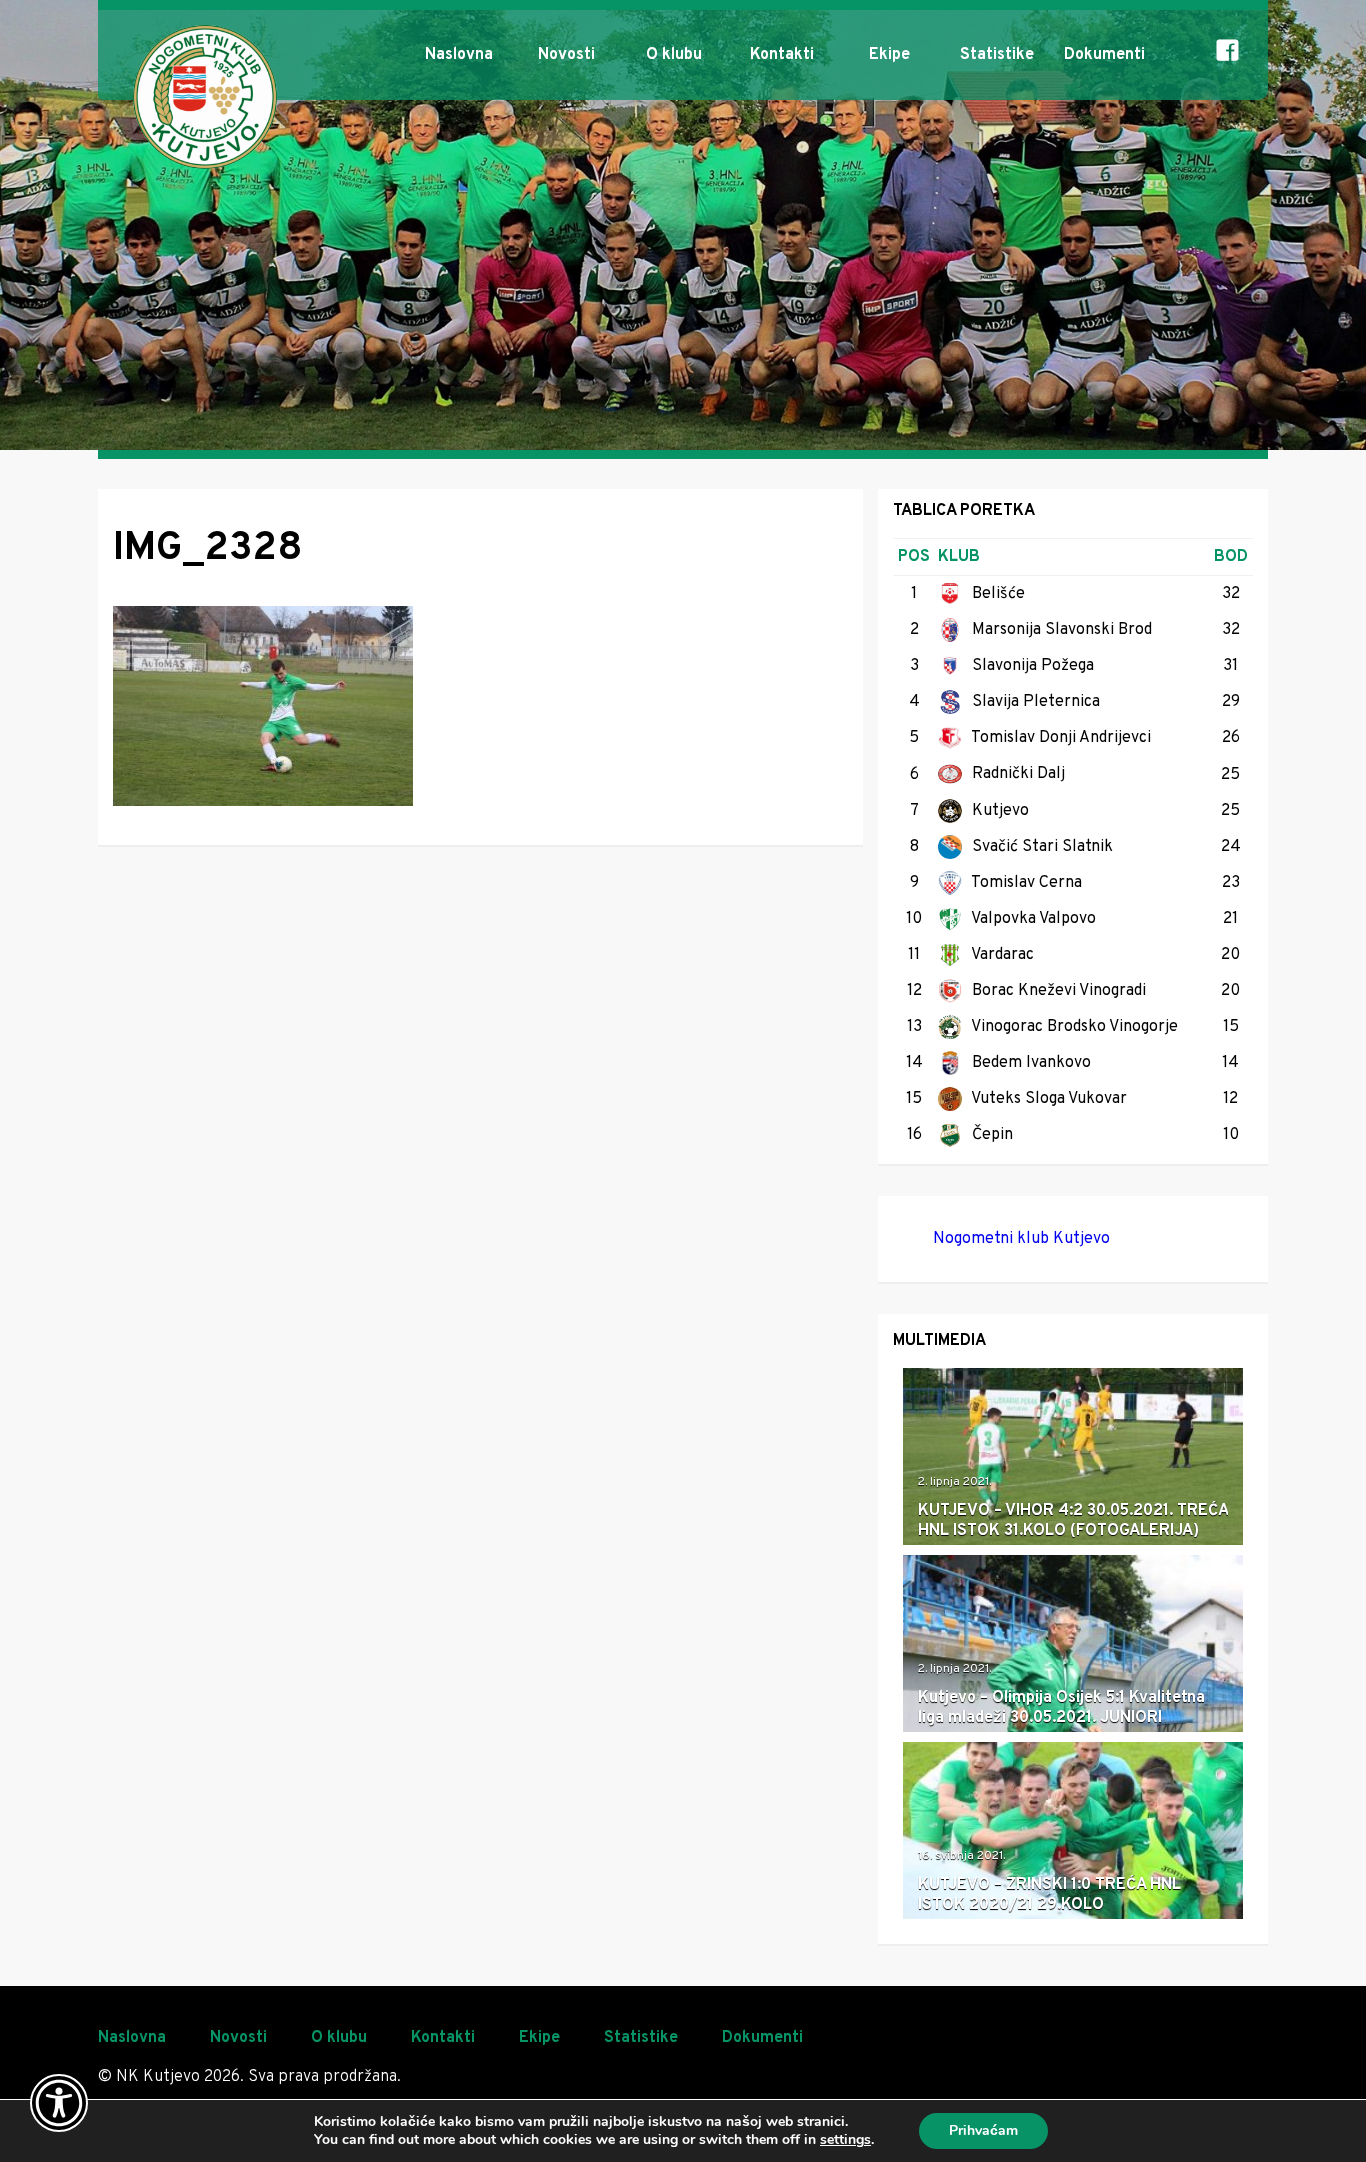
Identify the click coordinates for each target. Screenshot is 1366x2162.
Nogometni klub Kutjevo (1021, 1239)
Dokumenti (1104, 55)
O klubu (674, 55)
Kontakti (782, 55)
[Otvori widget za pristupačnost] (59, 2103)
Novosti (566, 55)
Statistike (997, 55)
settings (845, 2140)
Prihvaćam (983, 2130)
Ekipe (889, 55)
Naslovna (459, 55)
